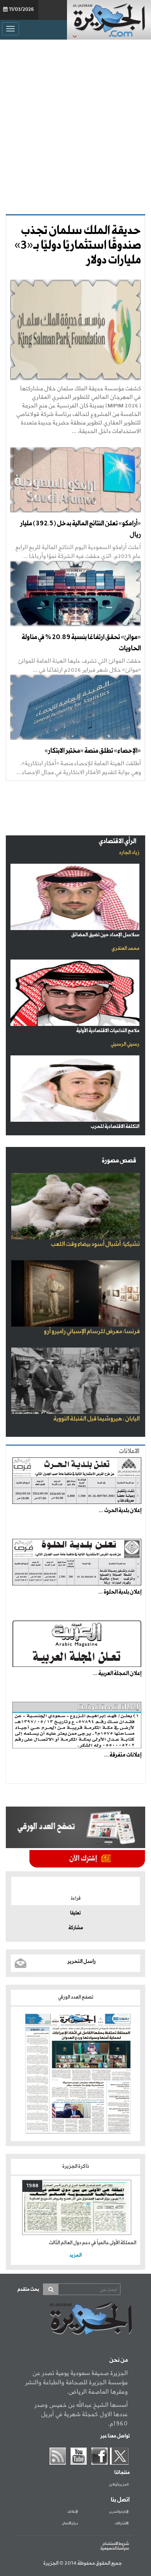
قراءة (76, 1899)
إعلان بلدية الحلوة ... (120, 1592)
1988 (32, 2186)
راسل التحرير (82, 1961)
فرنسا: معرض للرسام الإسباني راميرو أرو (92, 1332)
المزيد (75, 2255)
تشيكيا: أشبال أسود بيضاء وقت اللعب (95, 1244)
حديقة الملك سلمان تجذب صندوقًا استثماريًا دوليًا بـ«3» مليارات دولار (78, 246)
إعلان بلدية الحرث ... (120, 1511)
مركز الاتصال (70, 2524)
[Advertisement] (75, 127)
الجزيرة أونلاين (119, 2485)
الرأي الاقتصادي (118, 841)
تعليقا (75, 1913)
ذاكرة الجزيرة (76, 2166)
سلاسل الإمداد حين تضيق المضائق (105, 935)
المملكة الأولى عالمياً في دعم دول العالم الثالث (93, 2243)
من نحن (118, 2360)
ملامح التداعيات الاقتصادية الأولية (108, 1031)
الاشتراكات (122, 2524)
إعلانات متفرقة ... (123, 1755)
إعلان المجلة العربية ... (117, 1673)
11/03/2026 (21, 10)
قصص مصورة (119, 1161)
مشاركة (76, 1928)
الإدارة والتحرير (119, 2512)
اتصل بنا (120, 2500)
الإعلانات (73, 2512)
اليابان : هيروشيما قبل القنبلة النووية (97, 1419)
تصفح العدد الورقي (76, 1997)
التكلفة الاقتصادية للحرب (115, 1127)
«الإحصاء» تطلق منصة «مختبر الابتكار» (93, 751)
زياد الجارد (129, 853)
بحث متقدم (28, 2289)
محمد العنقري (125, 948)
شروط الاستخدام (116, 2544)
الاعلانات (129, 1451)
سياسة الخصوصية (115, 2548)
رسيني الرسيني (125, 1044)
